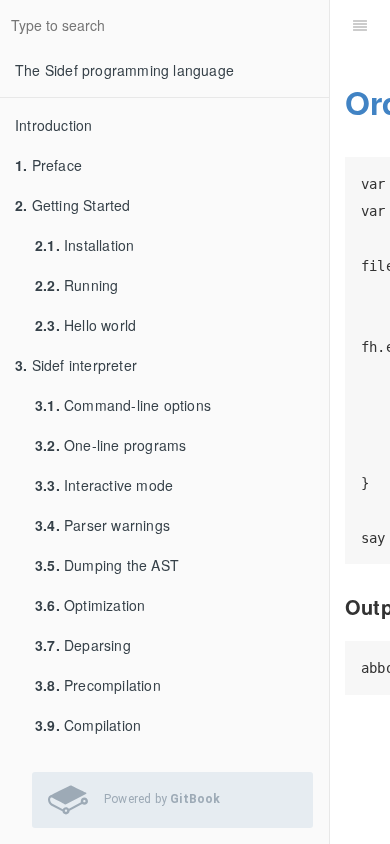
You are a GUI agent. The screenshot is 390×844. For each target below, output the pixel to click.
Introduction (53, 125)
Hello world (85, 325)
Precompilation (98, 685)
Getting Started (73, 205)
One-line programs (110, 445)
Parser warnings (102, 525)
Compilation (88, 725)
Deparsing (83, 645)
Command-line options (123, 405)
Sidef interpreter (76, 365)
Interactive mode (104, 485)
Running (76, 285)
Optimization (90, 605)
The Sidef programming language (124, 70)
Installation (84, 245)
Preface (48, 165)
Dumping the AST (107, 565)
